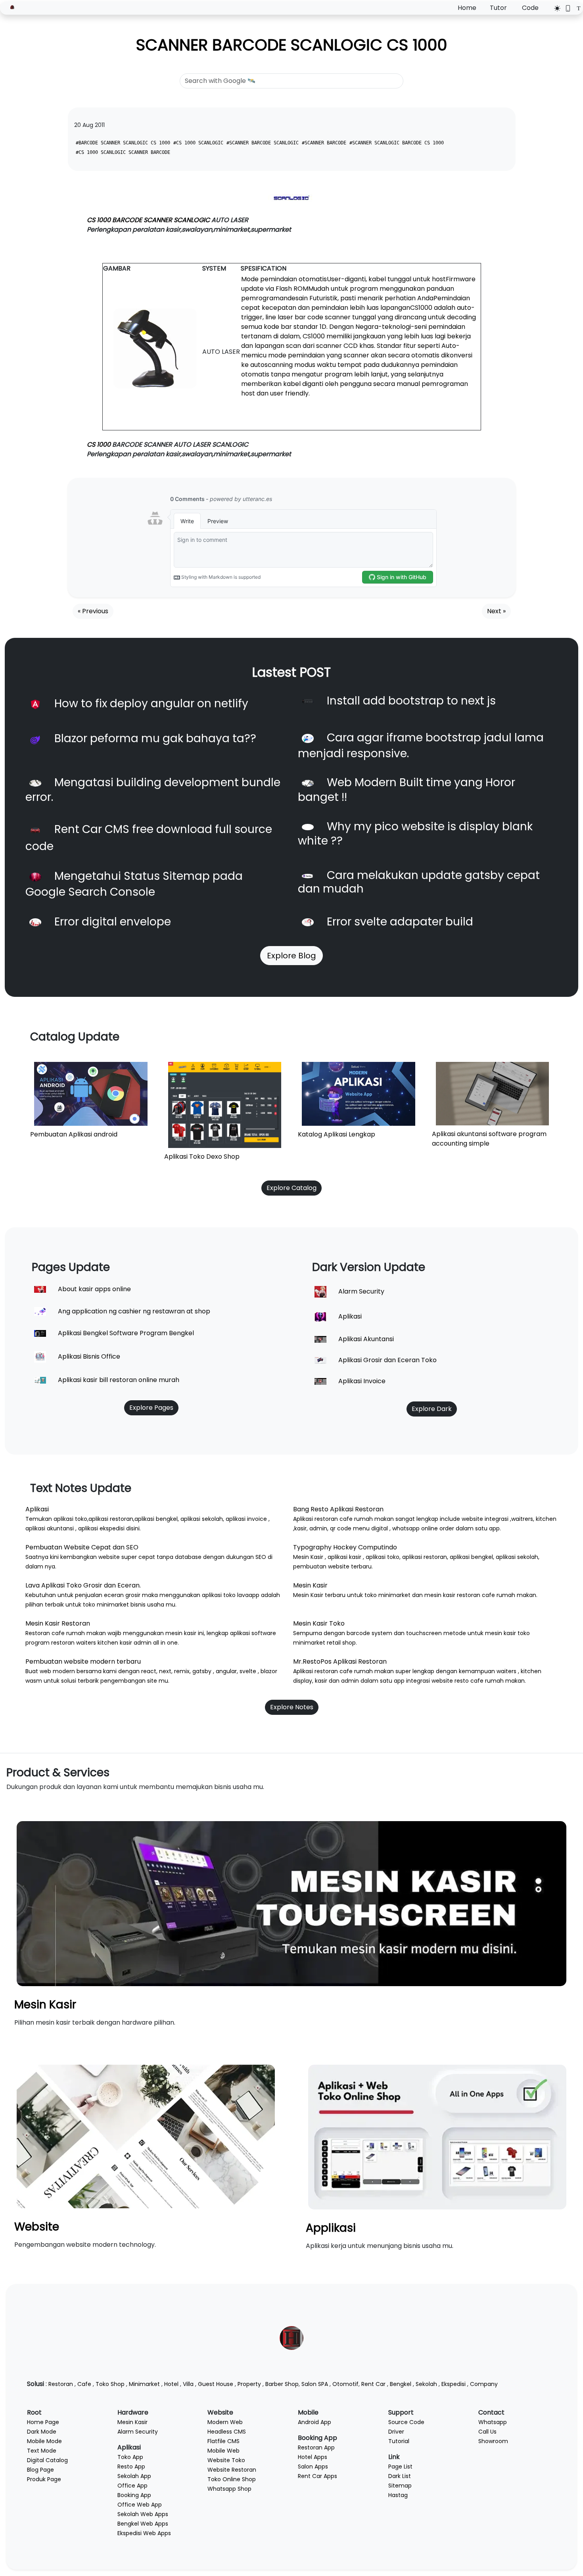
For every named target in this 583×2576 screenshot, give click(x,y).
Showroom (493, 2441)
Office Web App (140, 2505)
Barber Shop (282, 2384)
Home (467, 8)
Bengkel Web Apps (143, 2524)
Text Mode (42, 2451)
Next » (496, 611)
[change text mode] (576, 8)
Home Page (43, 2422)
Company (484, 2384)
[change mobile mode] (565, 8)
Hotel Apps (313, 2457)
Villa (188, 2384)
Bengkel (401, 2384)
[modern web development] (146, 2136)
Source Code (406, 2422)
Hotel (171, 2384)
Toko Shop (110, 2384)
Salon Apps (313, 2467)
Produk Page (44, 2479)
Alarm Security (138, 2432)
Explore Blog (291, 956)
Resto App (131, 2467)
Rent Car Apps (317, 2476)
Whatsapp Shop (229, 2489)
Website (37, 2227)
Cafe (84, 2384)
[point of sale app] (437, 2137)
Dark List (400, 2476)
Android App (315, 2422)
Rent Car (373, 2384)
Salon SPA (315, 2384)
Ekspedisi (454, 2384)
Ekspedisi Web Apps (144, 2533)
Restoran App (316, 2447)
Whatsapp (493, 2422)
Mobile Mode (44, 2441)
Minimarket (144, 2384)
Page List (400, 2467)
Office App (132, 2486)
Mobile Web (223, 2451)
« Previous (93, 611)
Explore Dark (432, 1409)
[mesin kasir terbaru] (291, 1903)
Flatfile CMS (223, 2441)
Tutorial (399, 2441)
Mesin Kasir (45, 2005)
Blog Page (40, 2470)
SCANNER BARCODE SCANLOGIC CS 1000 (292, 45)
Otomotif (345, 2384)
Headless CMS (227, 2432)
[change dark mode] (555, 8)
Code (530, 8)
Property (249, 2384)
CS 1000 (100, 444)
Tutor (498, 8)
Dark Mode (42, 2432)
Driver (396, 2432)
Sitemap (400, 2486)
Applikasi (331, 2228)
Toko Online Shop (232, 2479)
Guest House (216, 2384)
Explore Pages (151, 1408)
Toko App (130, 2457)
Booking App (134, 2495)
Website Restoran (232, 2470)
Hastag (398, 2495)
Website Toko (226, 2460)
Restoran (61, 2384)
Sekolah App (134, 2476)
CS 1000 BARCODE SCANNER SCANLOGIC (148, 220)
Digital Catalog (47, 2460)
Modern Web (225, 2422)
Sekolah (426, 2384)
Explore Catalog (291, 1188)
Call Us (487, 2432)
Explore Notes (292, 1707)
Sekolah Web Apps (143, 2514)
